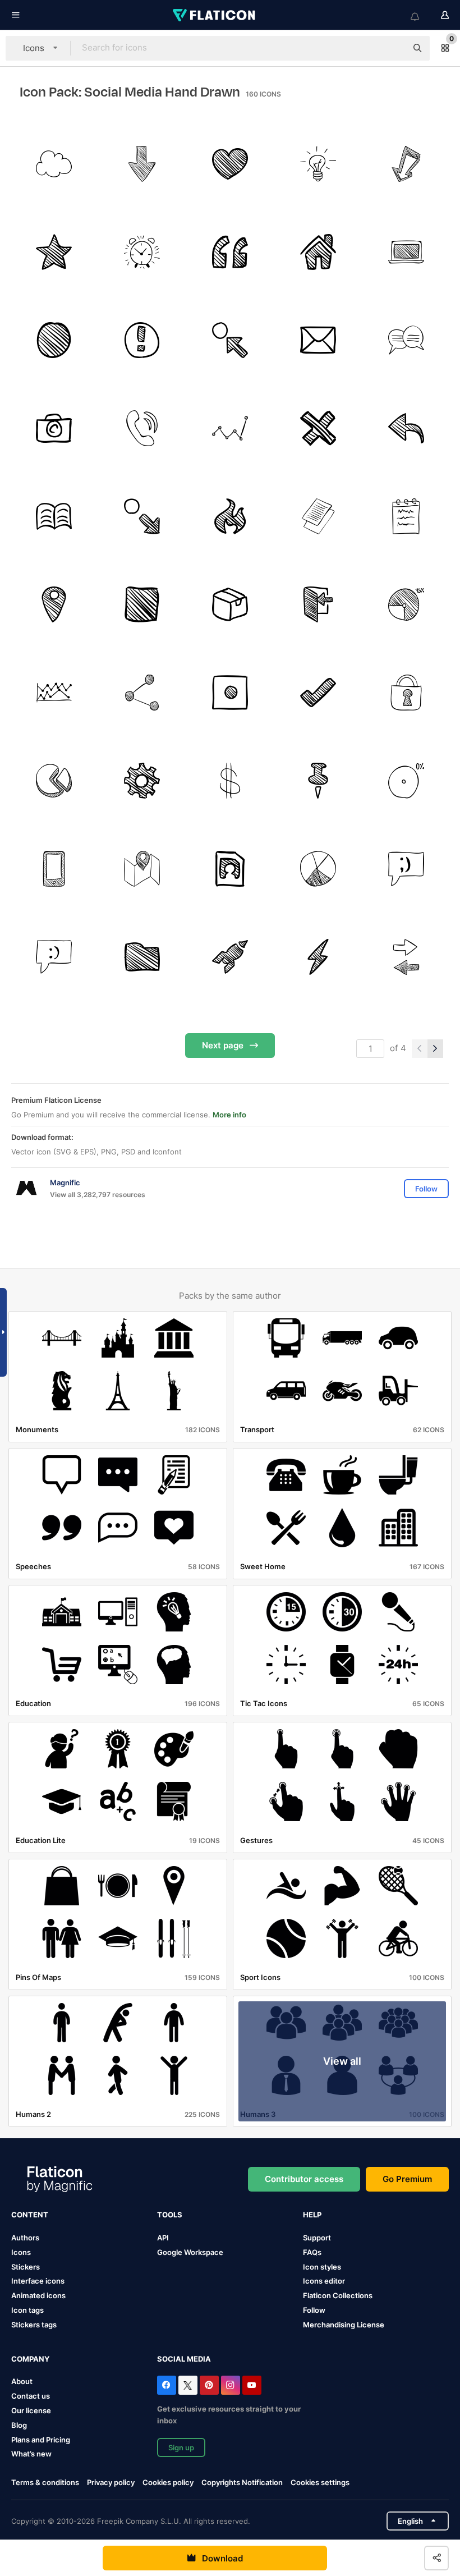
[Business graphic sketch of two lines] (54, 693)
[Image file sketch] (230, 869)
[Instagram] (231, 2385)
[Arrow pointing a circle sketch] (230, 340)
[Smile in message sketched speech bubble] (54, 957)
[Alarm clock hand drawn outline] (142, 252)
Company (30, 2359)
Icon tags (27, 2310)
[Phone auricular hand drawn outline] (142, 428)
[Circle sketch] (54, 340)
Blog (19, 2425)
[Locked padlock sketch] (406, 693)
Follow (314, 2310)
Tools (170, 2215)
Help (312, 2215)
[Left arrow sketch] (406, 428)
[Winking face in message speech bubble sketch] (406, 869)
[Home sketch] (318, 252)
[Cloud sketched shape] (54, 164)
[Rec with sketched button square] (230, 693)
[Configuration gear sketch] (142, 781)
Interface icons (38, 2281)
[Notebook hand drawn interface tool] (406, 516)
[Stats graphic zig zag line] (230, 428)
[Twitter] (188, 2385)
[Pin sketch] (318, 781)
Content (30, 2215)
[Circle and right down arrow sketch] (142, 516)
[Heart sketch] (230, 164)
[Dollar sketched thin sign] (230, 781)
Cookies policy (168, 2482)
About (22, 2381)
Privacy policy (111, 2482)
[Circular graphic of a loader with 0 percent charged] (406, 781)
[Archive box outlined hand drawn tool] (230, 604)
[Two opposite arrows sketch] (406, 957)
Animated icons (38, 2295)
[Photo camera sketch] (54, 428)
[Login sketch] (318, 604)
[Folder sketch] (142, 957)
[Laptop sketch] (406, 252)
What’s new (31, 2454)
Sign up (181, 2447)
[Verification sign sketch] (318, 693)
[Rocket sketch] (230, 957)
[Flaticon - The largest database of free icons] (215, 15)
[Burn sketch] (230, 516)
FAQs (312, 2252)
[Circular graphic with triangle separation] (54, 781)
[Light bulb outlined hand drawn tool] (318, 164)
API (163, 2238)
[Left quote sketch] (230, 252)
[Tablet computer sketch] (54, 869)
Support (317, 2238)
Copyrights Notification (242, 2482)
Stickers (26, 2267)
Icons (21, 2252)
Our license (31, 2410)
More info (229, 1115)
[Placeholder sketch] (54, 604)
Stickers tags (34, 2325)
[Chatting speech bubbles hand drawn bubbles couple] (406, 340)
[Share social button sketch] (142, 693)
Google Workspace (190, 2252)
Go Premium (407, 2179)
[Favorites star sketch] (54, 252)
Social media (184, 2359)
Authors (25, 2238)
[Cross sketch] (318, 428)
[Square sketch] (142, 604)
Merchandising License (344, 2325)
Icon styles (322, 2267)
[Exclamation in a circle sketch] (142, 340)
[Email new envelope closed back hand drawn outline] (318, 340)
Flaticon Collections (338, 2295)
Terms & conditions (45, 2482)
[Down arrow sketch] (142, 164)
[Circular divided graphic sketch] (318, 869)
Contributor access (304, 2179)
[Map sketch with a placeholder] (142, 869)
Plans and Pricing (41, 2440)
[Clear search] (393, 48)
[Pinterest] (209, 2385)
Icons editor (324, 2281)
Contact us (31, 2396)
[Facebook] (167, 2385)
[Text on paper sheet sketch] (318, 516)
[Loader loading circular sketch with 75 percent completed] (406, 604)
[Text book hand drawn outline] (54, 516)
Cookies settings (320, 2483)
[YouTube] (252, 2385)
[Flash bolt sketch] (318, 957)
